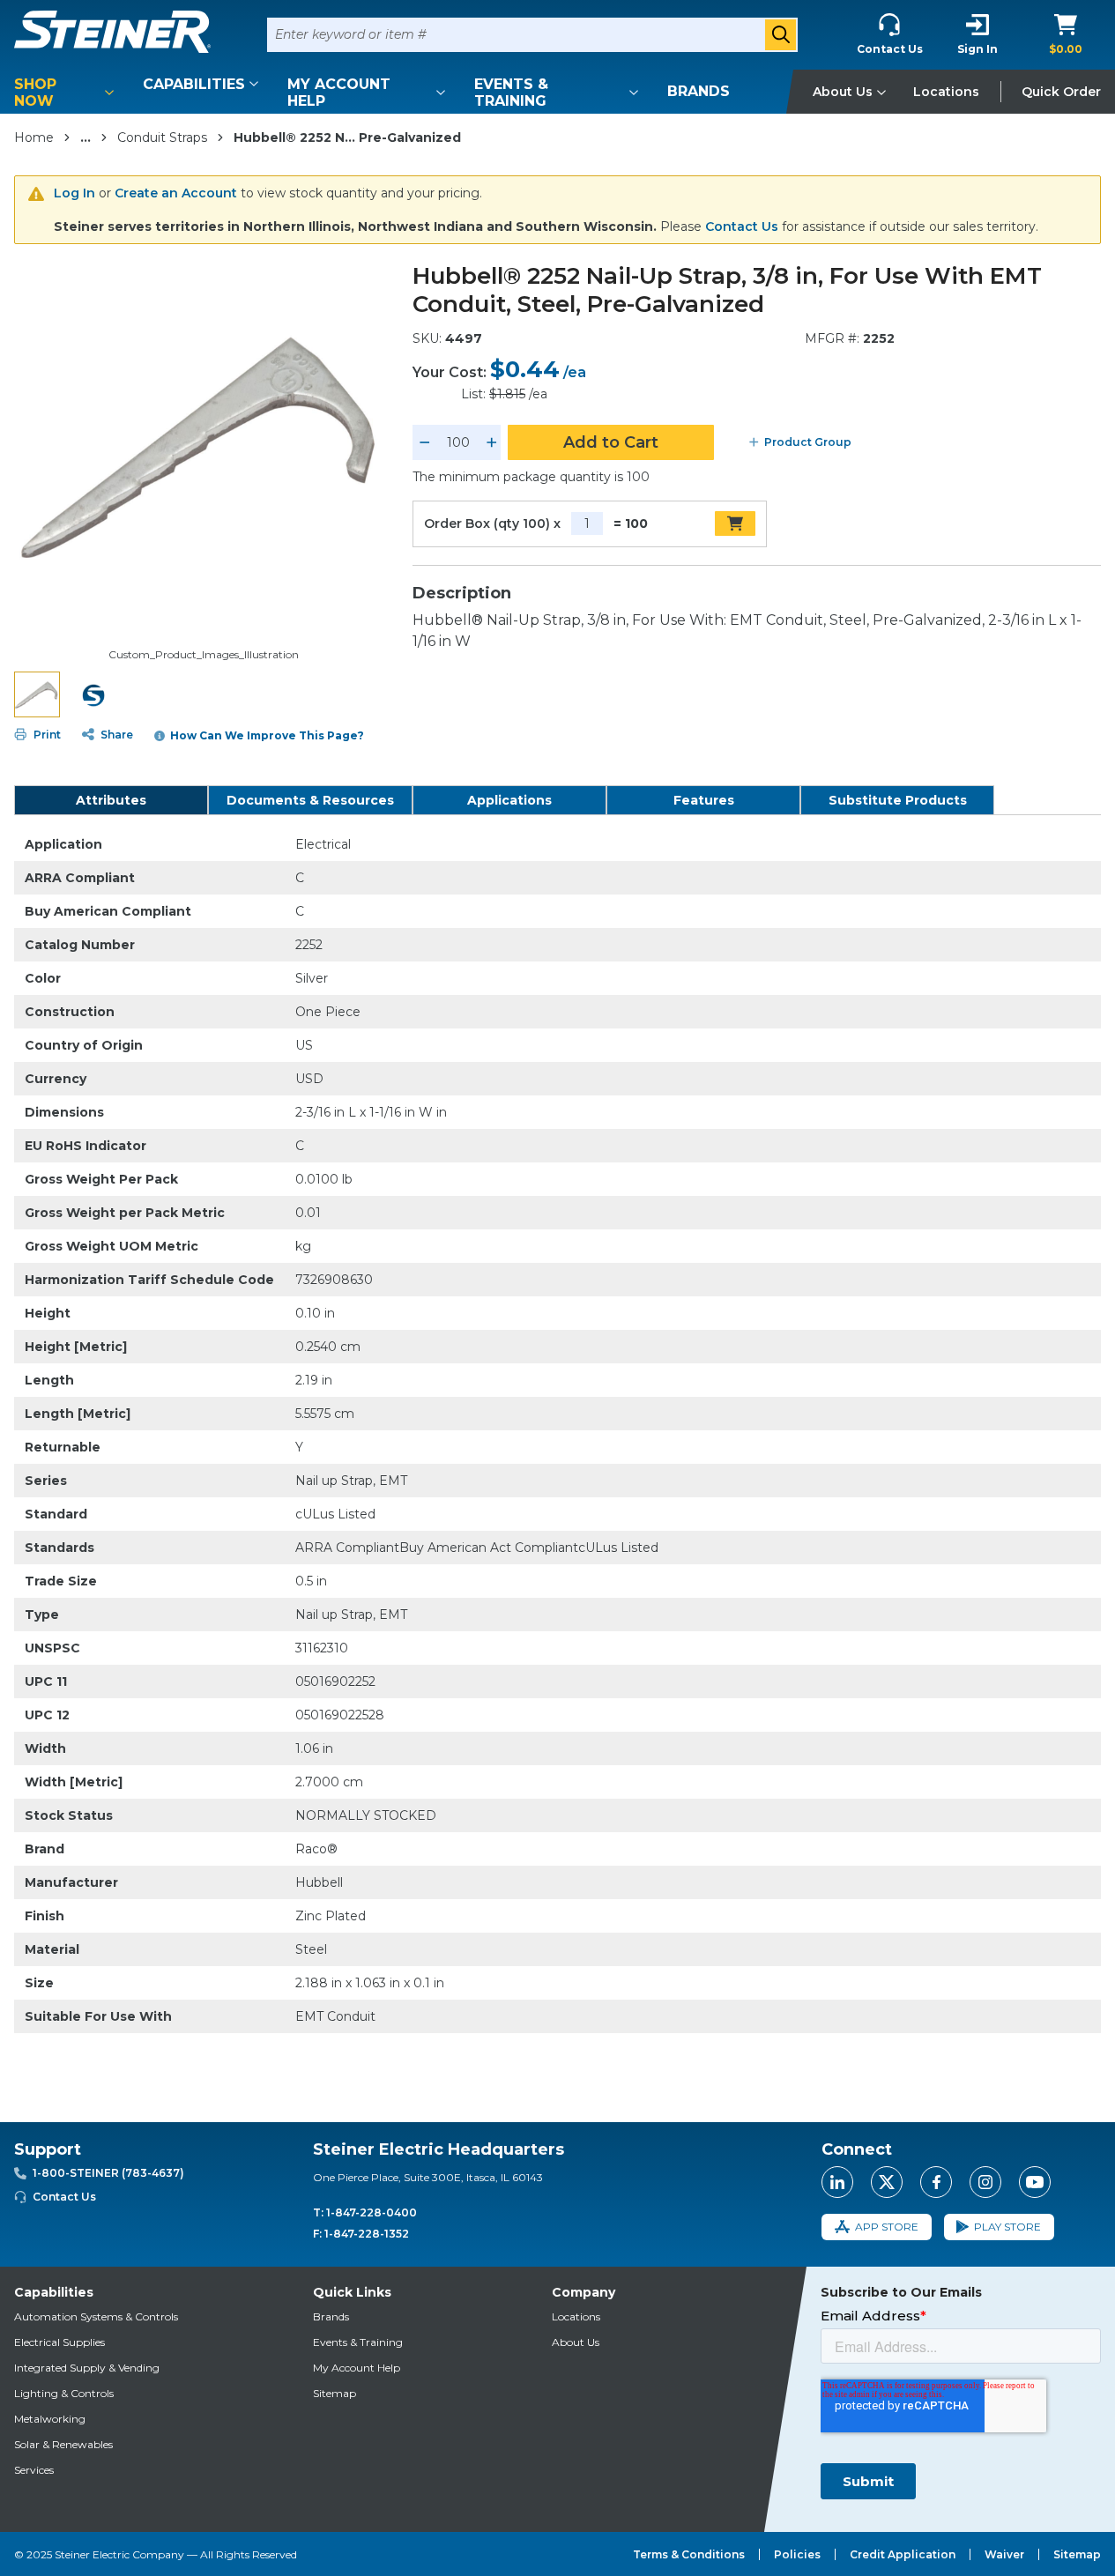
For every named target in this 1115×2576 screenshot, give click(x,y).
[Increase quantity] (492, 442)
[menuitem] (67, 93)
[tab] (111, 800)
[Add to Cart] (735, 523)
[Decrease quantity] (425, 442)
